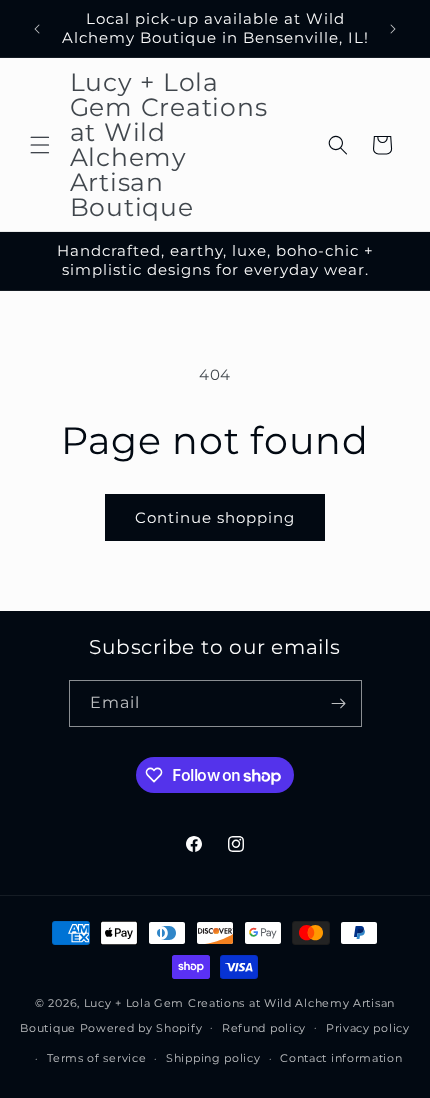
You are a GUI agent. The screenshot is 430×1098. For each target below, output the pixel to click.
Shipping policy (213, 1058)
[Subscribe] (339, 703)
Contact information (341, 1058)
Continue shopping (215, 517)
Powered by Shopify (141, 1027)
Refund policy (264, 1028)
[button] (40, 145)
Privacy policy (368, 1028)
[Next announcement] (393, 29)
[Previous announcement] (37, 29)
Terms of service (96, 1058)
